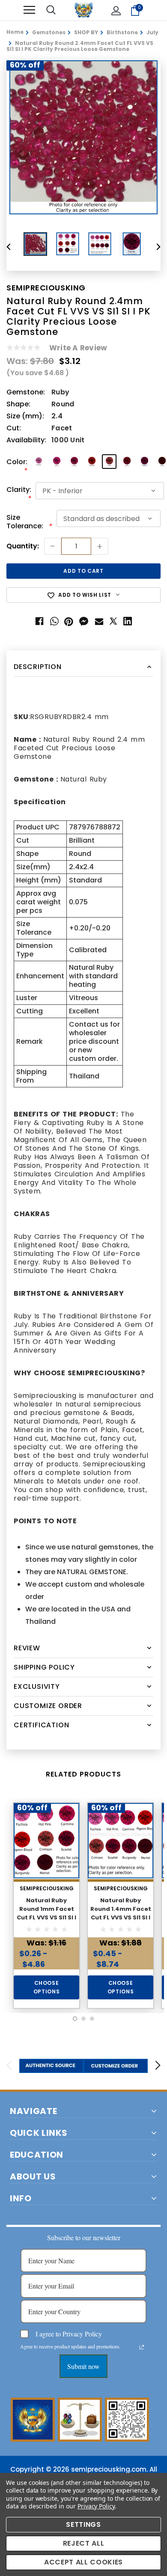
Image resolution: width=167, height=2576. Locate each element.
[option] (83, 137)
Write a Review (78, 348)
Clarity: (19, 494)
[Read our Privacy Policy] (142, 2347)
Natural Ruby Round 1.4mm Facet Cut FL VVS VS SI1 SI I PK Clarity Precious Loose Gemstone (121, 1917)
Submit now (83, 2366)
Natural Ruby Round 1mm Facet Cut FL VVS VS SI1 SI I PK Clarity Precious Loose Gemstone (46, 1917)
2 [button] (83, 2019)
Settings (83, 2524)
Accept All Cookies (83, 2562)
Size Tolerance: (29, 522)
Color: (17, 466)
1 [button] (75, 2019)
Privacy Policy (96, 2506)
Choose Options (47, 1987)
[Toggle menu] (29, 10)
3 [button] (92, 2019)
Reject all (84, 2543)
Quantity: (23, 546)
